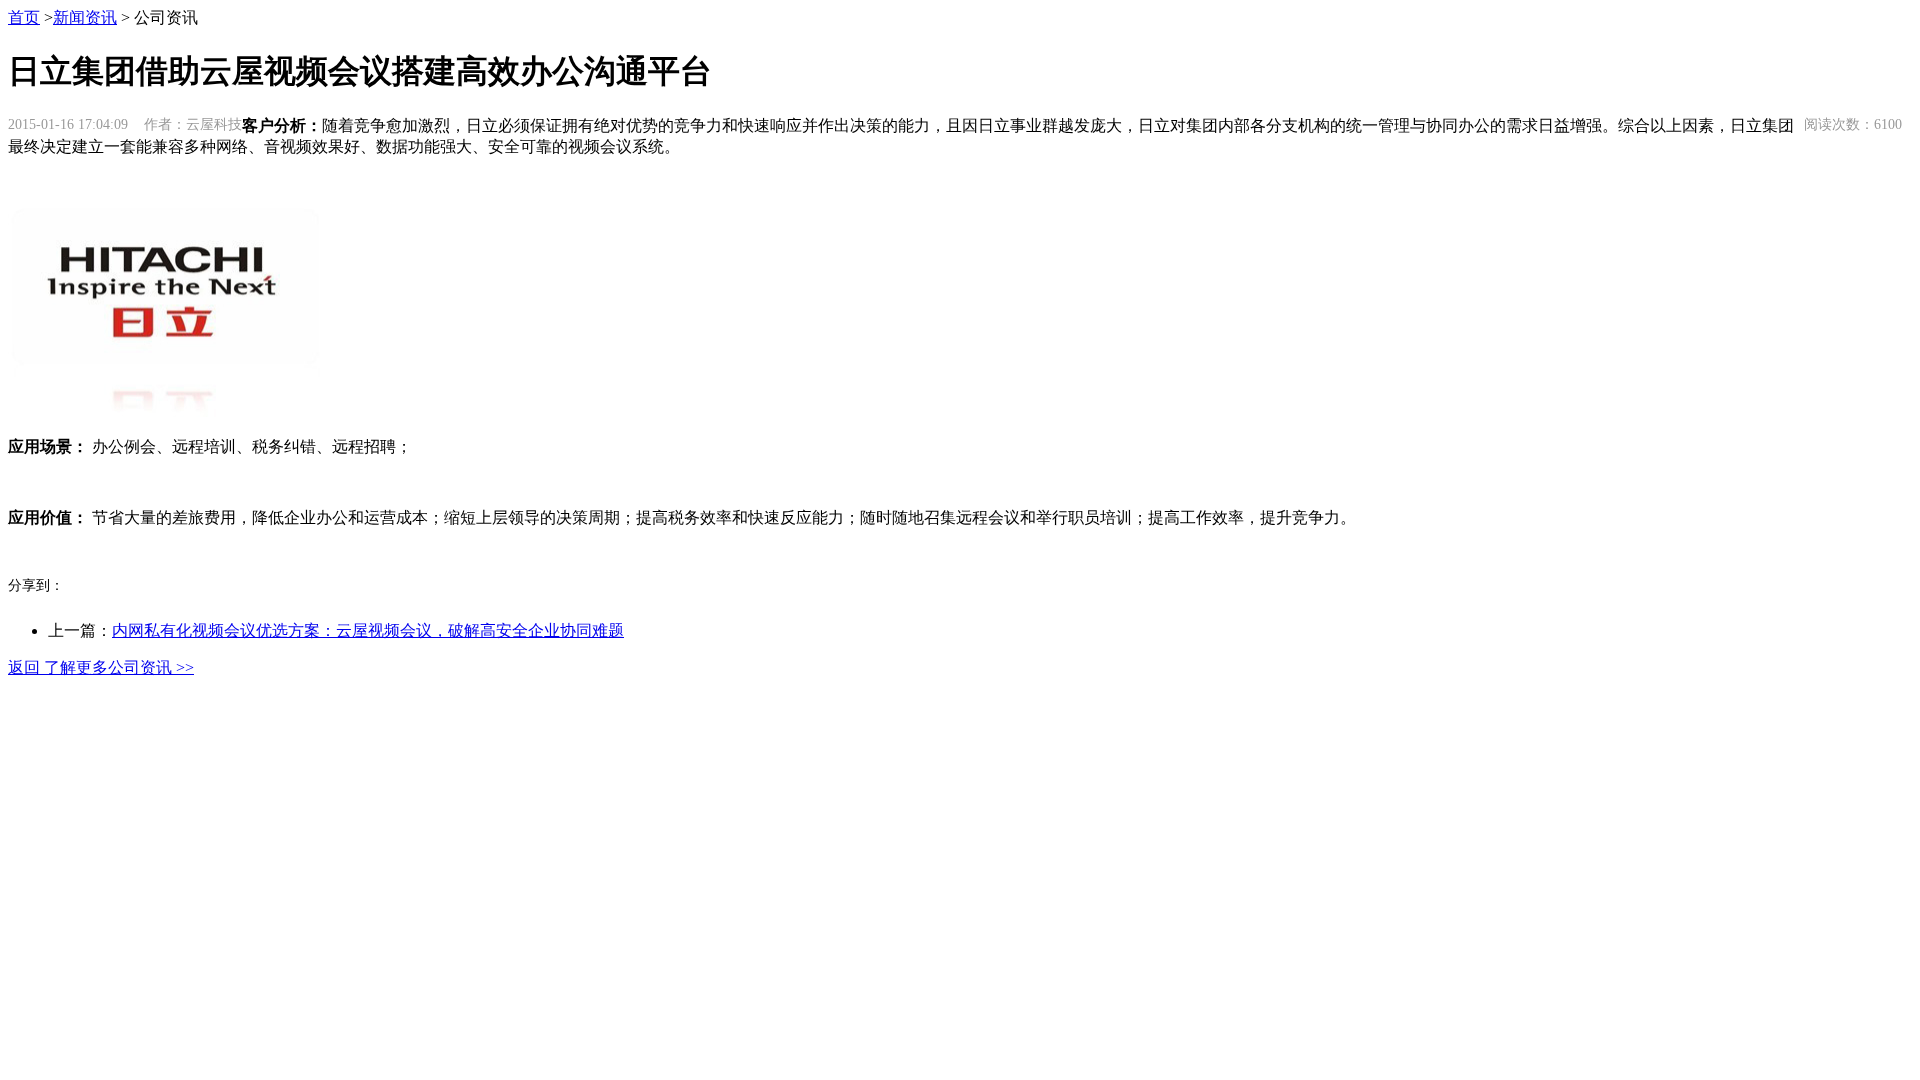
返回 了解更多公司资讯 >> (101, 667)
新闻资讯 (85, 17)
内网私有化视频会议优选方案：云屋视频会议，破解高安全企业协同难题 (368, 630)
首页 (24, 17)
